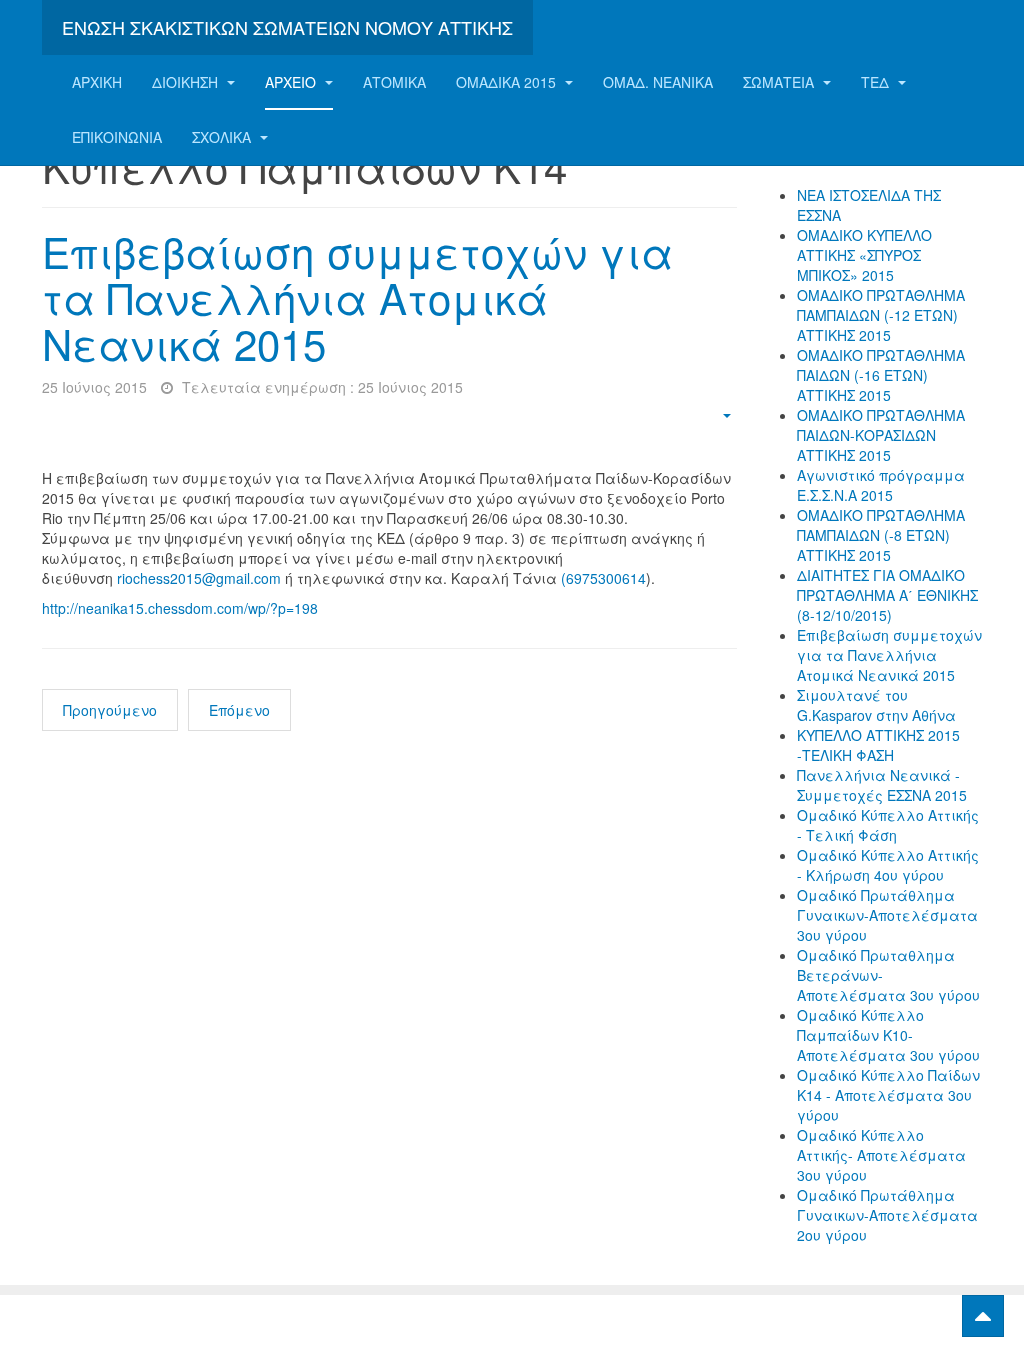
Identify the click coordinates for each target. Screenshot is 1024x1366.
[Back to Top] (983, 1316)
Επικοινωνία (117, 137)
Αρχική (97, 82)
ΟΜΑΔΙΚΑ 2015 (508, 82)
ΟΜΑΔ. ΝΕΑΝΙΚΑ (658, 82)
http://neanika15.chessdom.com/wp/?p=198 (180, 608)
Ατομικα (394, 82)
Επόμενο (239, 710)
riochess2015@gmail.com (199, 578)
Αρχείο (292, 82)
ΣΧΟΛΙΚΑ (223, 137)
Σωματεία (780, 82)
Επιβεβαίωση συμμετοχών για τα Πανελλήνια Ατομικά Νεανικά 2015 (357, 297)
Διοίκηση (187, 82)
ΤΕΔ (877, 82)
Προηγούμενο (110, 710)
